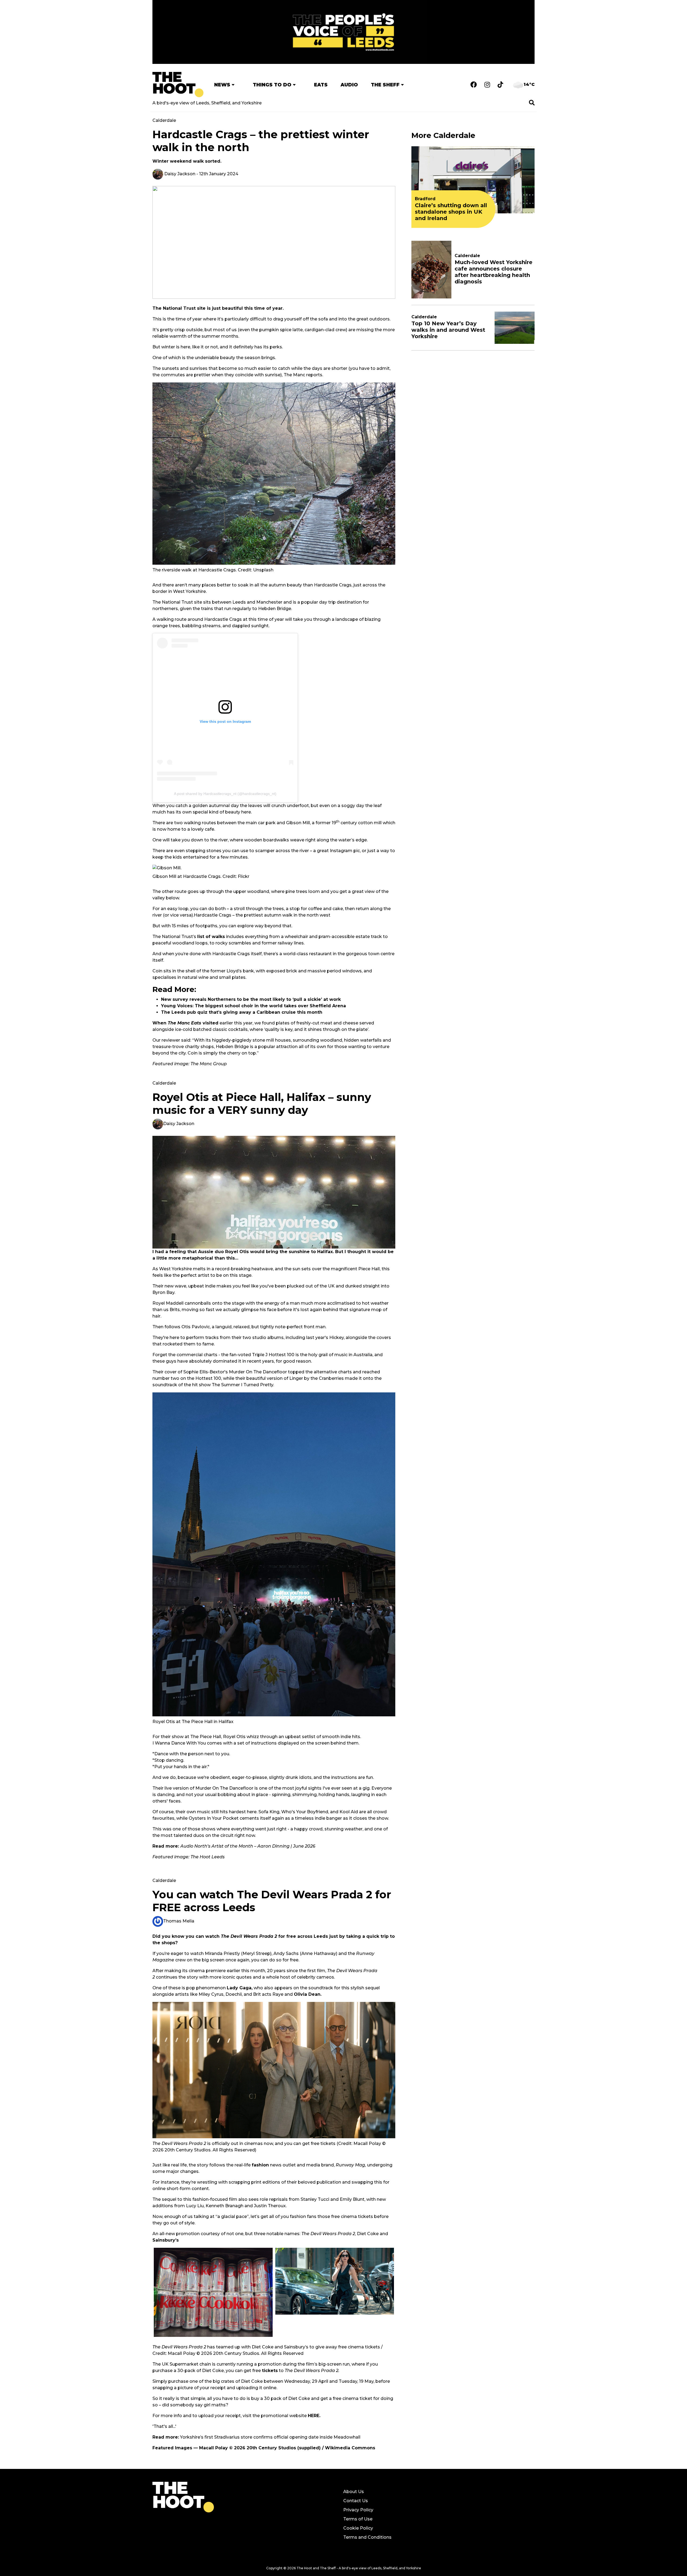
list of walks (211, 937)
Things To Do (272, 85)
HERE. (314, 2416)
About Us (354, 2492)
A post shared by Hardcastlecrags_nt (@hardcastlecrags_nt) (225, 794)
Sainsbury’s (166, 2240)
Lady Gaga (239, 1988)
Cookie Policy (358, 2528)
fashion (260, 2165)
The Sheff (385, 85)
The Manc (294, 375)
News (222, 85)
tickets (270, 2371)
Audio (349, 85)
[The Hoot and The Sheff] (178, 85)
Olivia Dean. (308, 1994)
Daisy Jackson (179, 174)
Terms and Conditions (367, 2537)
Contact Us (356, 2501)
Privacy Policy (358, 2510)
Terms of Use (358, 2519)
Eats (321, 85)
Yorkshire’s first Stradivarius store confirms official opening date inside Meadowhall (270, 2437)
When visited (185, 1023)
